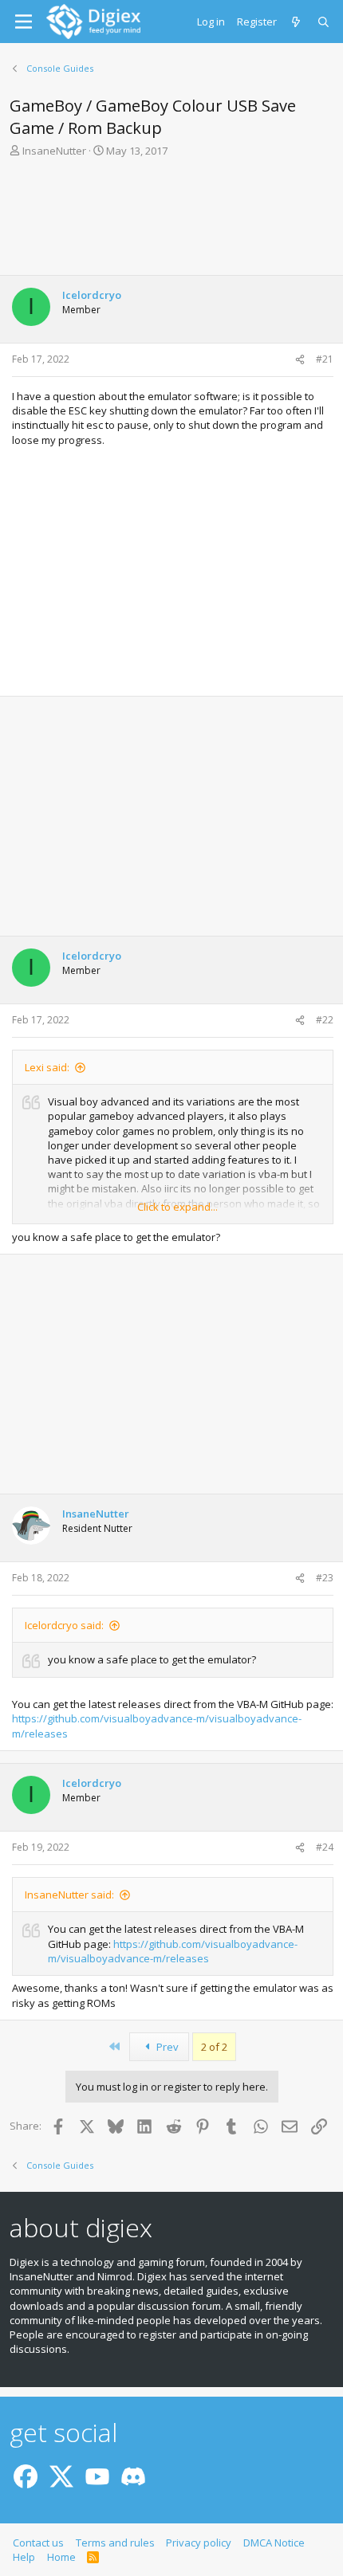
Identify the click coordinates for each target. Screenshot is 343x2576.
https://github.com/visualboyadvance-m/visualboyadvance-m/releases (173, 1951)
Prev (166, 2047)
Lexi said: (47, 1067)
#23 (325, 1578)
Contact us (38, 2543)
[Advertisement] (171, 215)
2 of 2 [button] (214, 2047)
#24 (325, 1847)
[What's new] (297, 22)
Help (24, 2557)
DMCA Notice (274, 2543)
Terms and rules (115, 2543)
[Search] (324, 22)
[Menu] (24, 22)
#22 (325, 1020)
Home (61, 2557)
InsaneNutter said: (69, 1895)
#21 (325, 359)
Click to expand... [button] (177, 1207)
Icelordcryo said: (64, 1625)
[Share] (300, 360)
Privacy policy (199, 2543)
